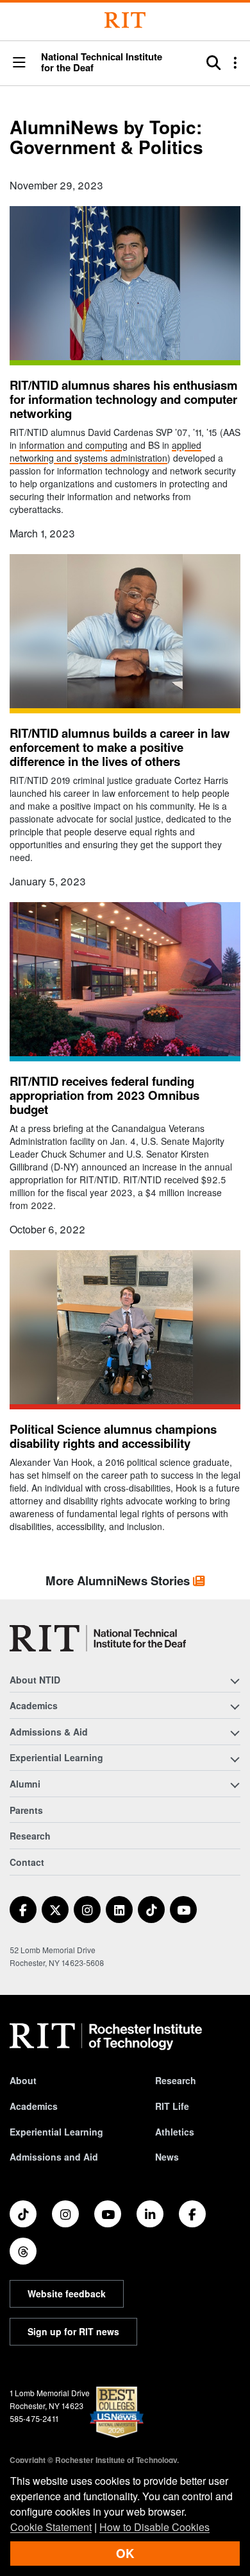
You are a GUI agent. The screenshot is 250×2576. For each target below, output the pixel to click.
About (23, 2080)
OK (125, 2553)
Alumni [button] (25, 1784)
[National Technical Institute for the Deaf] (98, 1638)
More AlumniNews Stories (119, 1580)
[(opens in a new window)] (23, 1910)
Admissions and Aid (54, 2157)
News (167, 2157)
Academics (34, 2106)
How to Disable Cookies (154, 2527)
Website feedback (67, 2293)
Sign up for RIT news (73, 2331)
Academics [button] (34, 1705)
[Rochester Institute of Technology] (125, 20)
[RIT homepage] (106, 2037)
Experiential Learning (56, 2132)
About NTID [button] (35, 1680)
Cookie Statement (51, 2527)
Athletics (175, 2132)
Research (30, 1836)
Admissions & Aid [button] (49, 1732)
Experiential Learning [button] (56, 1757)
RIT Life (172, 2106)
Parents (26, 1810)
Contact (27, 1862)
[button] (19, 63)
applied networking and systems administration (105, 451)
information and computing (73, 445)
